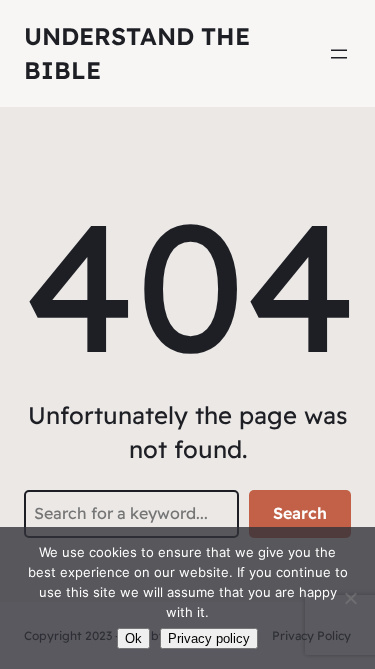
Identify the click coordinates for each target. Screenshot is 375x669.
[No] (350, 598)
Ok (133, 638)
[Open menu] (339, 54)
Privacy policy (209, 638)
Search (300, 513)
